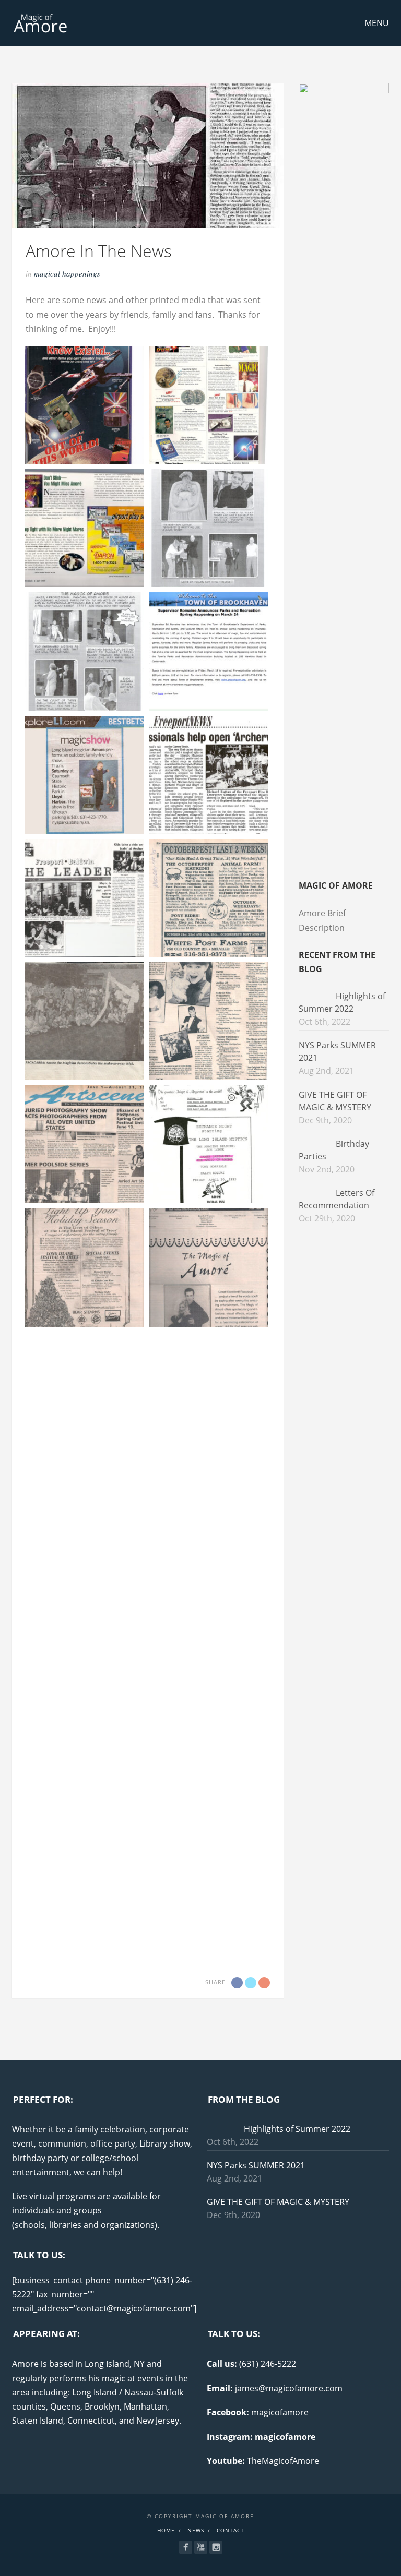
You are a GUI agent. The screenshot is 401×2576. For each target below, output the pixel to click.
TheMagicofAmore (283, 2461)
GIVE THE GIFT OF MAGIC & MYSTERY (278, 2202)
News (196, 2530)
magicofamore (280, 2412)
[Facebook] (186, 2547)
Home (166, 2530)
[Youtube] (201, 2547)
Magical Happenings (67, 273)
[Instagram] (216, 2547)
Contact (231, 2530)
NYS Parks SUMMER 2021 (256, 2165)
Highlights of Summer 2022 (297, 2129)
